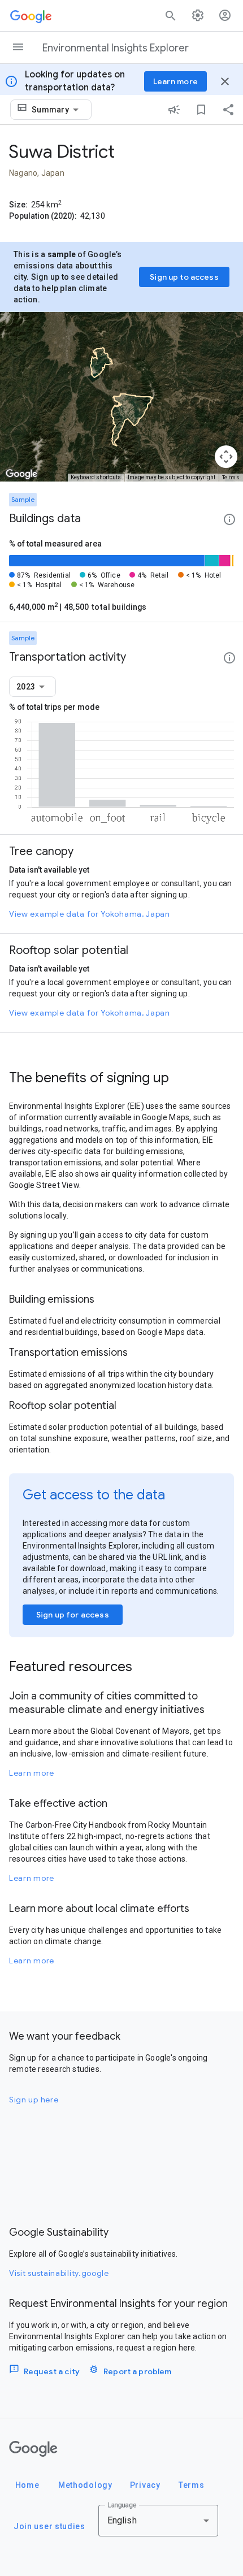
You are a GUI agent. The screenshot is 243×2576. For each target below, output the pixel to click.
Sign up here (34, 2100)
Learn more (32, 1773)
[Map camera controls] (226, 457)
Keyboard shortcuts (96, 477)
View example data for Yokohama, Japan (90, 914)
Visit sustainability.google (59, 2273)
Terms (231, 477)
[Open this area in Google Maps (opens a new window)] (21, 474)
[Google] (33, 2449)
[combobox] (57, 110)
